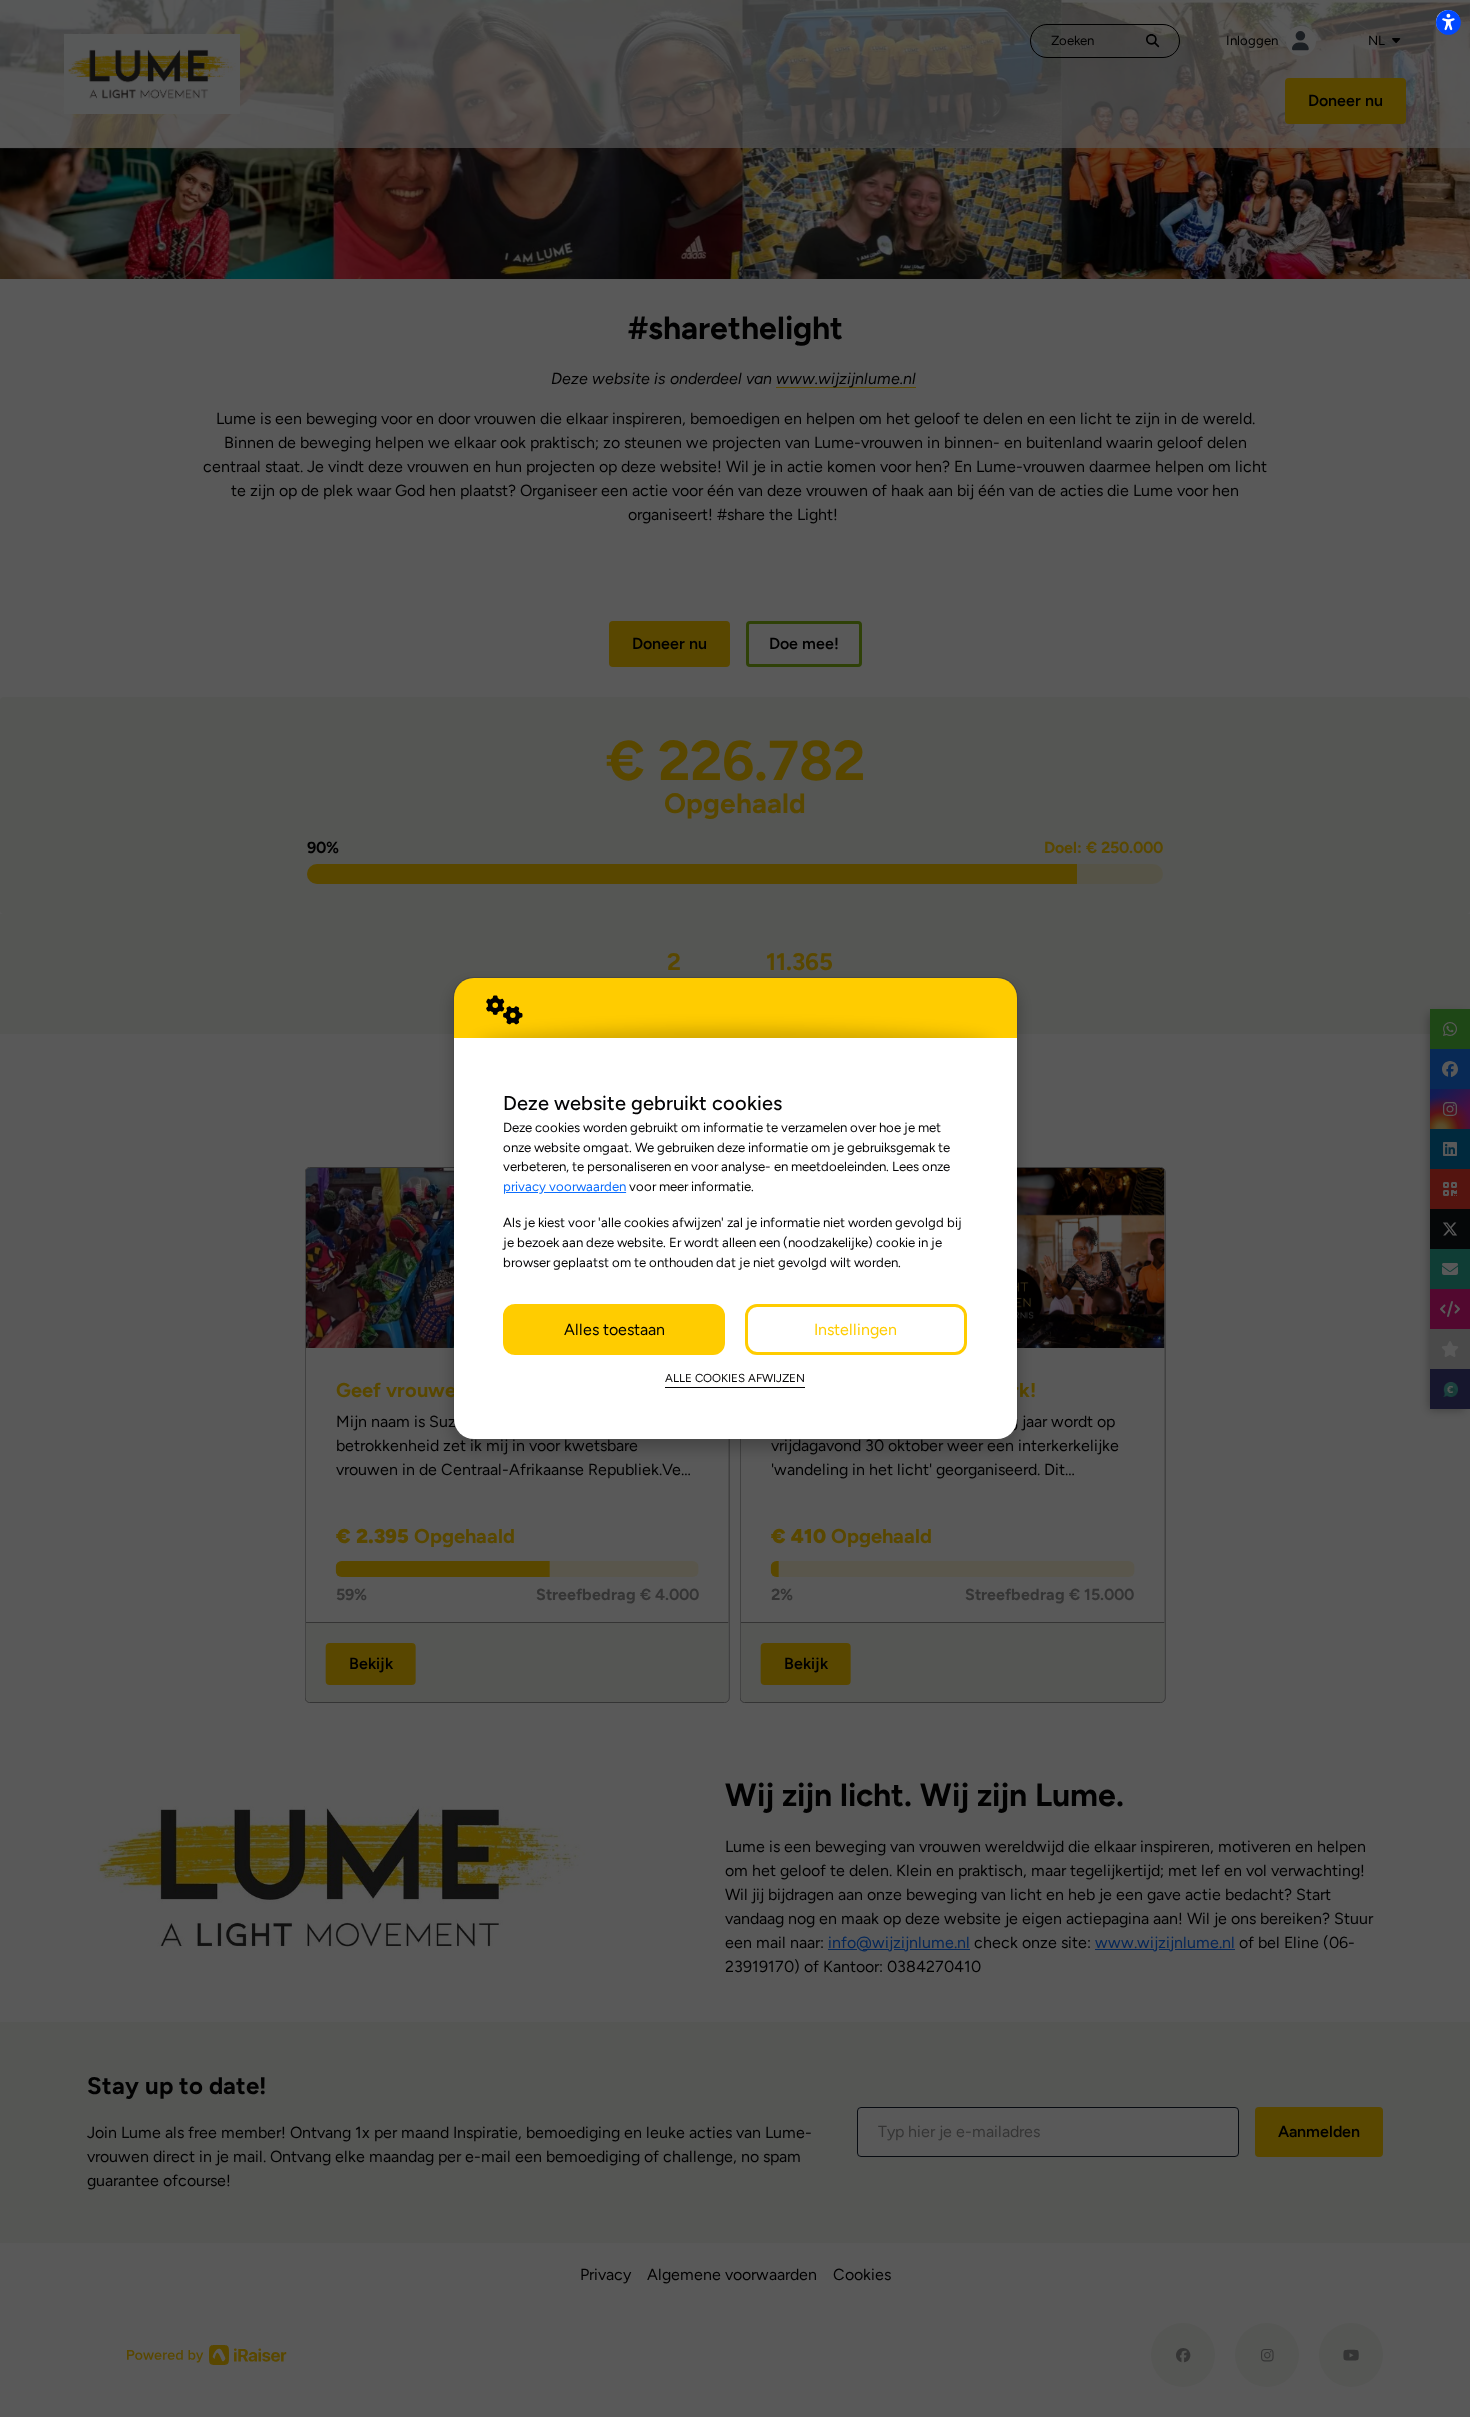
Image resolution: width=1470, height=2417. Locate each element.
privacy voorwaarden (564, 1186)
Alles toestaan (614, 1329)
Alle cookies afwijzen (735, 1378)
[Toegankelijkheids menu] (1448, 22)
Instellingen (855, 1329)
